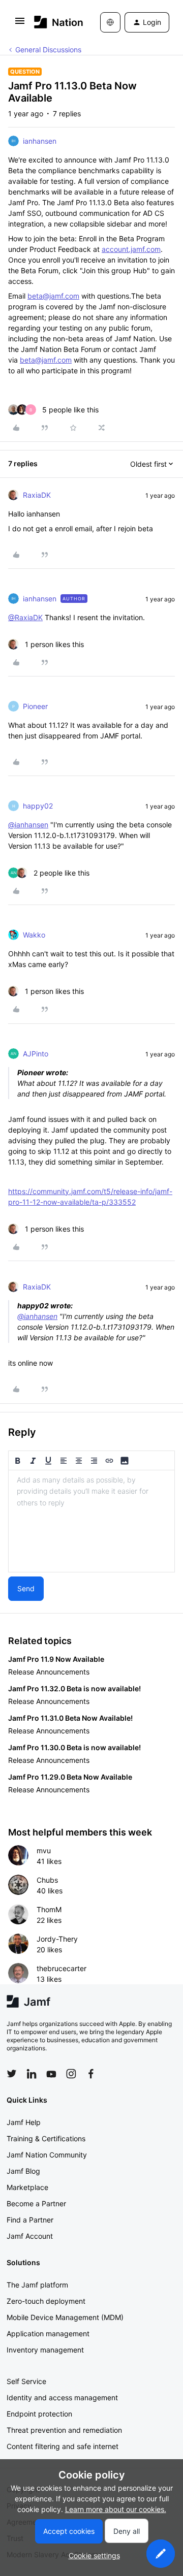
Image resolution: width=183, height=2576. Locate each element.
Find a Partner (30, 2220)
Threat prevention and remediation (64, 2430)
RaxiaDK (37, 495)
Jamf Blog (23, 2171)
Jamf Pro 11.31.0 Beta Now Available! (70, 1718)
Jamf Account (30, 2236)
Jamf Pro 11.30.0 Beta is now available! (74, 1747)
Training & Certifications (46, 2138)
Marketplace (27, 2187)
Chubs (47, 1880)
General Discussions (48, 50)
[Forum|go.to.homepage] (52, 22)
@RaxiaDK (25, 617)
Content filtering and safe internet (63, 2446)
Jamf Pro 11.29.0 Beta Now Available (70, 1777)
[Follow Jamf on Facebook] (91, 2074)
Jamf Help (24, 2122)
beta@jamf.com (53, 296)
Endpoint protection (39, 2414)
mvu (44, 1850)
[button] (20, 24)
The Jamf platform (37, 2285)
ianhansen (40, 141)
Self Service (26, 2381)
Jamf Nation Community (47, 2155)
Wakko (34, 935)
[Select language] (110, 22)
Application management (48, 2333)
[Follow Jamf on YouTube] (51, 2074)
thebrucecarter (62, 1968)
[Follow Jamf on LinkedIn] (32, 2074)
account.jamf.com (131, 249)
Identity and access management (62, 2397)
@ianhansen (28, 825)
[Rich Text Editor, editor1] (91, 1521)
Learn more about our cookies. (116, 2509)
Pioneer (35, 706)
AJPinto (36, 1054)
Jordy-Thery (57, 1939)
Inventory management (45, 2350)
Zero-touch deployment (46, 2301)
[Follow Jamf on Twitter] (12, 2074)
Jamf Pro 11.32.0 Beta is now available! (74, 1688)
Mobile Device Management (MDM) (65, 2317)
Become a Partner (36, 2203)
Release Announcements (49, 1672)
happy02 (38, 806)
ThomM (49, 1909)
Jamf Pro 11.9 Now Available (56, 1659)
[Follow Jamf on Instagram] (71, 2074)
